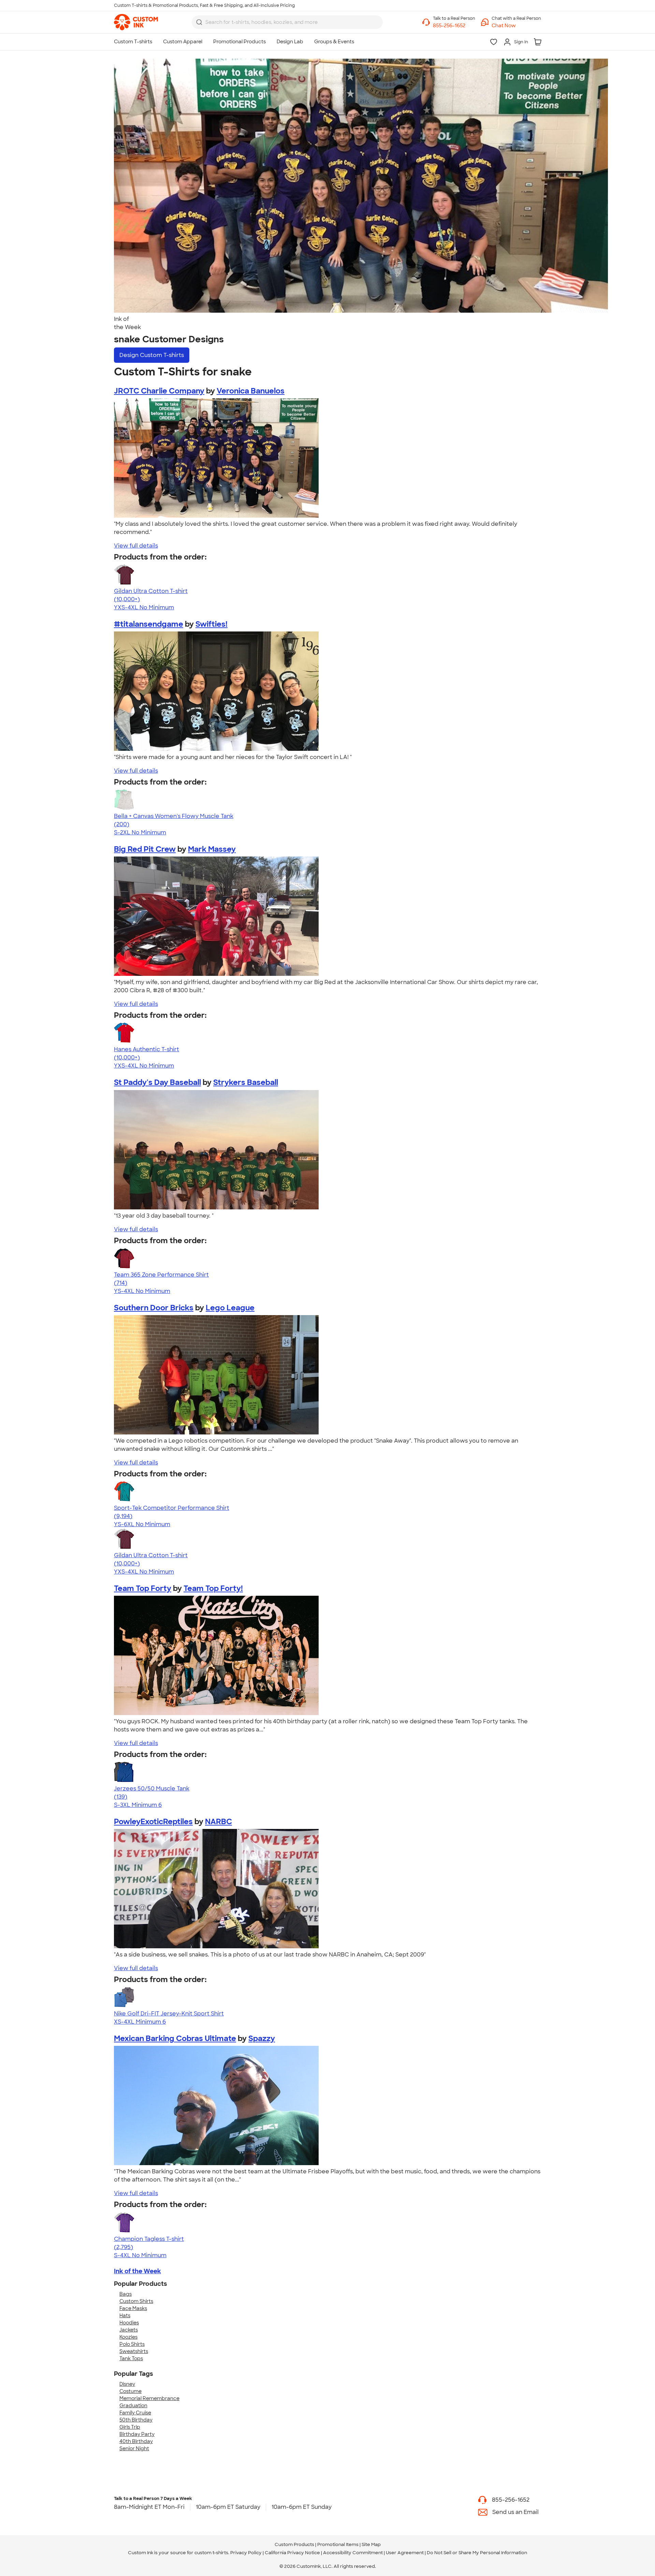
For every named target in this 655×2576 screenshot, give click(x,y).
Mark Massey (212, 849)
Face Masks (133, 2308)
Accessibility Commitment (353, 2553)
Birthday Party (137, 2434)
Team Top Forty (143, 1588)
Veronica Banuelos (251, 391)
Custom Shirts (136, 2301)
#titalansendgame (149, 624)
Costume (130, 2391)
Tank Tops (131, 2358)
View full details (136, 546)
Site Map (371, 2544)
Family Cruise (135, 2413)
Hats (125, 2316)
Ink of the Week (137, 2271)
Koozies (128, 2337)
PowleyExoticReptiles (153, 1822)
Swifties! (212, 624)
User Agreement (405, 2553)
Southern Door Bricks (154, 1308)
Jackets (129, 2330)
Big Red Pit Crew (145, 849)
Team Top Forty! (213, 1588)
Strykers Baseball (246, 1082)
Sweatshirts (134, 2351)
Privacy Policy (246, 2553)
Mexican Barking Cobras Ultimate (175, 2038)
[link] (136, 22)
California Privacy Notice (292, 2553)
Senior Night (134, 2448)
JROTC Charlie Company (159, 391)
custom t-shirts (211, 2553)
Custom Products (294, 2544)
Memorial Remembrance (149, 2398)
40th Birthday (136, 2441)
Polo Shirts (132, 2344)
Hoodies (129, 2323)
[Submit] (199, 22)
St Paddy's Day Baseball (157, 1082)
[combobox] (287, 22)
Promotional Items (338, 2544)
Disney (127, 2384)
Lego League (230, 1308)
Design (152, 355)
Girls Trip (130, 2427)
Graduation (133, 2406)
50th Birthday (136, 2420)
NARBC (219, 1822)
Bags (126, 2294)
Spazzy (262, 2038)
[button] (516, 26)
